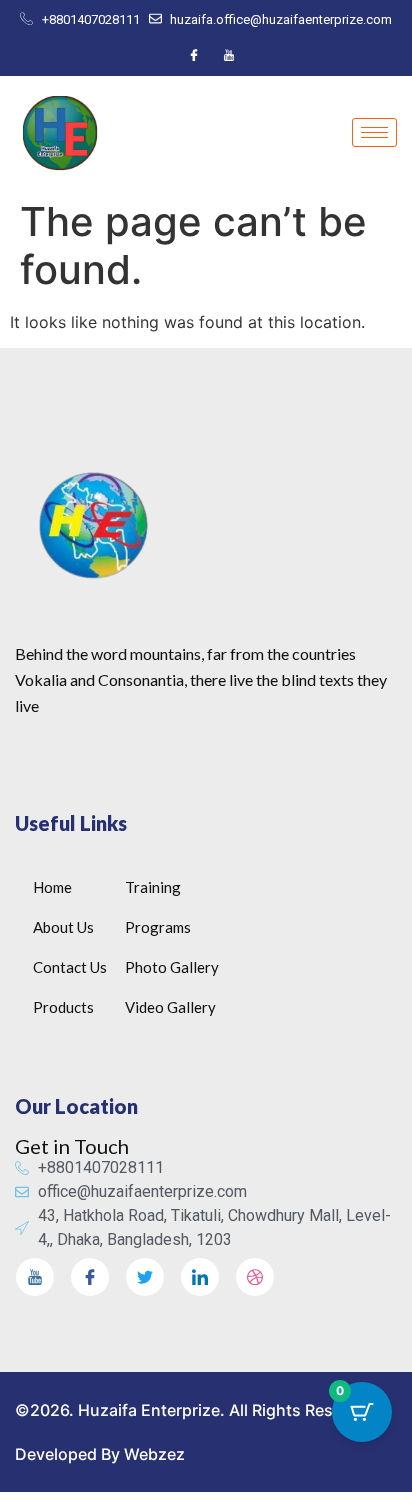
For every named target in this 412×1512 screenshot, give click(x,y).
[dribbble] (255, 1277)
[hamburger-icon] (374, 132)
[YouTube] (229, 55)
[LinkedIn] (200, 1277)
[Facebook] (194, 55)
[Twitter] (145, 1277)
